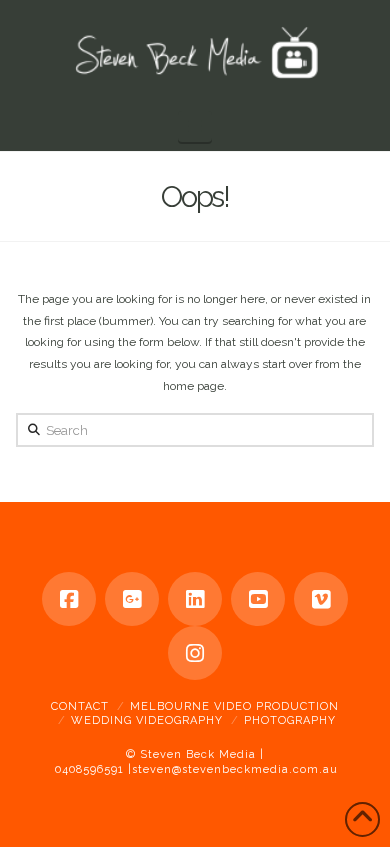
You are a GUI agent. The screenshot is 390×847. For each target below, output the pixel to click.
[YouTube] (258, 599)
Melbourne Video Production (234, 706)
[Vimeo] (321, 599)
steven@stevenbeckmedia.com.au (235, 769)
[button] (195, 127)
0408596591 (89, 769)
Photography (290, 720)
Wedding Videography (147, 720)
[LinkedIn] (195, 599)
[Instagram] (195, 653)
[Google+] (132, 599)
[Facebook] (69, 599)
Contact (80, 706)
